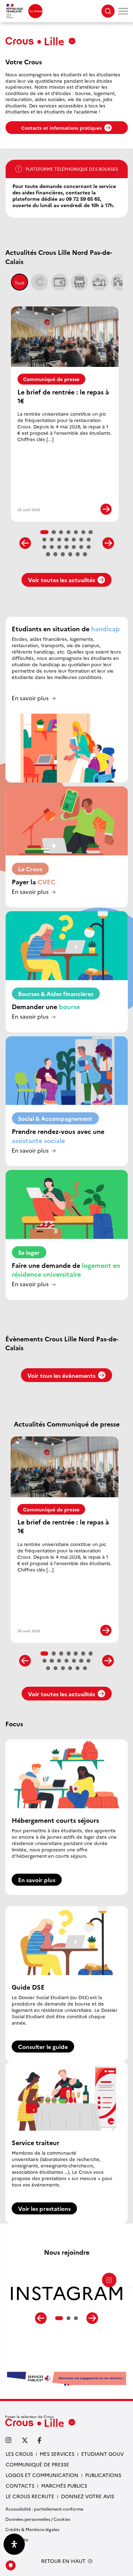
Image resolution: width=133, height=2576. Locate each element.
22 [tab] (48, 554)
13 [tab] (81, 540)
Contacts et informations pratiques (62, 128)
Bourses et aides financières (59, 282)
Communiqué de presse (51, 379)
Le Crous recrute (30, 2496)
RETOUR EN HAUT (63, 2561)
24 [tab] (63, 554)
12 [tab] (74, 540)
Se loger (120, 282)
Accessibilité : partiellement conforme (44, 2509)
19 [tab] (74, 547)
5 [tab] (76, 532)
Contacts (20, 2486)
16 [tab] (52, 547)
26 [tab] (78, 554)
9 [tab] (52, 540)
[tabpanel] (66, 2296)
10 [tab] (59, 540)
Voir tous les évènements (61, 1375)
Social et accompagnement (79, 282)
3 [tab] (61, 532)
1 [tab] (44, 532)
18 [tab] (67, 547)
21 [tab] (89, 547)
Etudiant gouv (102, 2454)
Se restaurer (99, 282)
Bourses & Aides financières (56, 994)
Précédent (25, 543)
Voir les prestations (44, 2208)
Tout (19, 283)
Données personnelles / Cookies (38, 2519)
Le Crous (39, 282)
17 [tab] (59, 547)
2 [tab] (54, 532)
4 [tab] (69, 532)
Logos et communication (42, 2475)
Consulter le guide (43, 2047)
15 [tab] (45, 547)
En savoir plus (30, 698)
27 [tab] (85, 554)
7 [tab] (91, 532)
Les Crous (19, 2454)
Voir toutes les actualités (62, 580)
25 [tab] (70, 554)
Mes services (57, 2454)
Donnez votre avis (88, 2496)
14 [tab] (89, 540)
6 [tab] (83, 532)
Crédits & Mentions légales (32, 2529)
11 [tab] (67, 540)
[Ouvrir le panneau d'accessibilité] (14, 2544)
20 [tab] (81, 547)
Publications (103, 2475)
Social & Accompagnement (55, 1118)
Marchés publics (64, 2486)
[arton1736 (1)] (66, 2378)
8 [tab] (45, 540)
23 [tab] (56, 554)
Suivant (108, 543)
